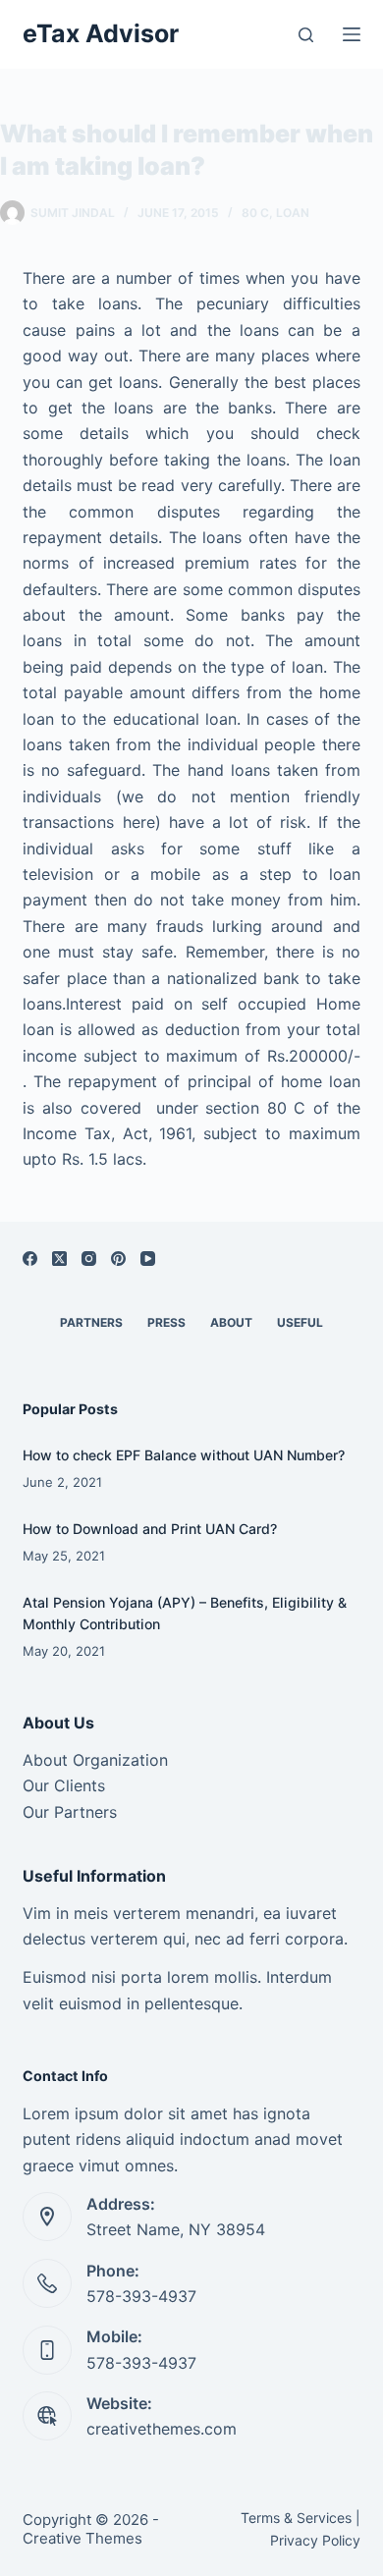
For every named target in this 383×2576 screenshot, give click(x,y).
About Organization (95, 1760)
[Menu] (352, 34)
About (231, 1322)
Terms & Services (296, 2518)
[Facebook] (30, 1259)
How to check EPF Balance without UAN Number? (184, 1455)
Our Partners (70, 1812)
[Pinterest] (118, 1259)
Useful (300, 1322)
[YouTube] (148, 1259)
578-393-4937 (141, 2296)
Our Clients (64, 1785)
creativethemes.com (162, 2429)
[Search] (306, 35)
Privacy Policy (315, 2540)
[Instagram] (89, 1259)
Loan (293, 213)
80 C (255, 213)
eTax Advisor (101, 33)
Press (166, 1322)
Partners (91, 1322)
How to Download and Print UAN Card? (150, 1529)
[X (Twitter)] (59, 1259)
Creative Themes (82, 2538)
